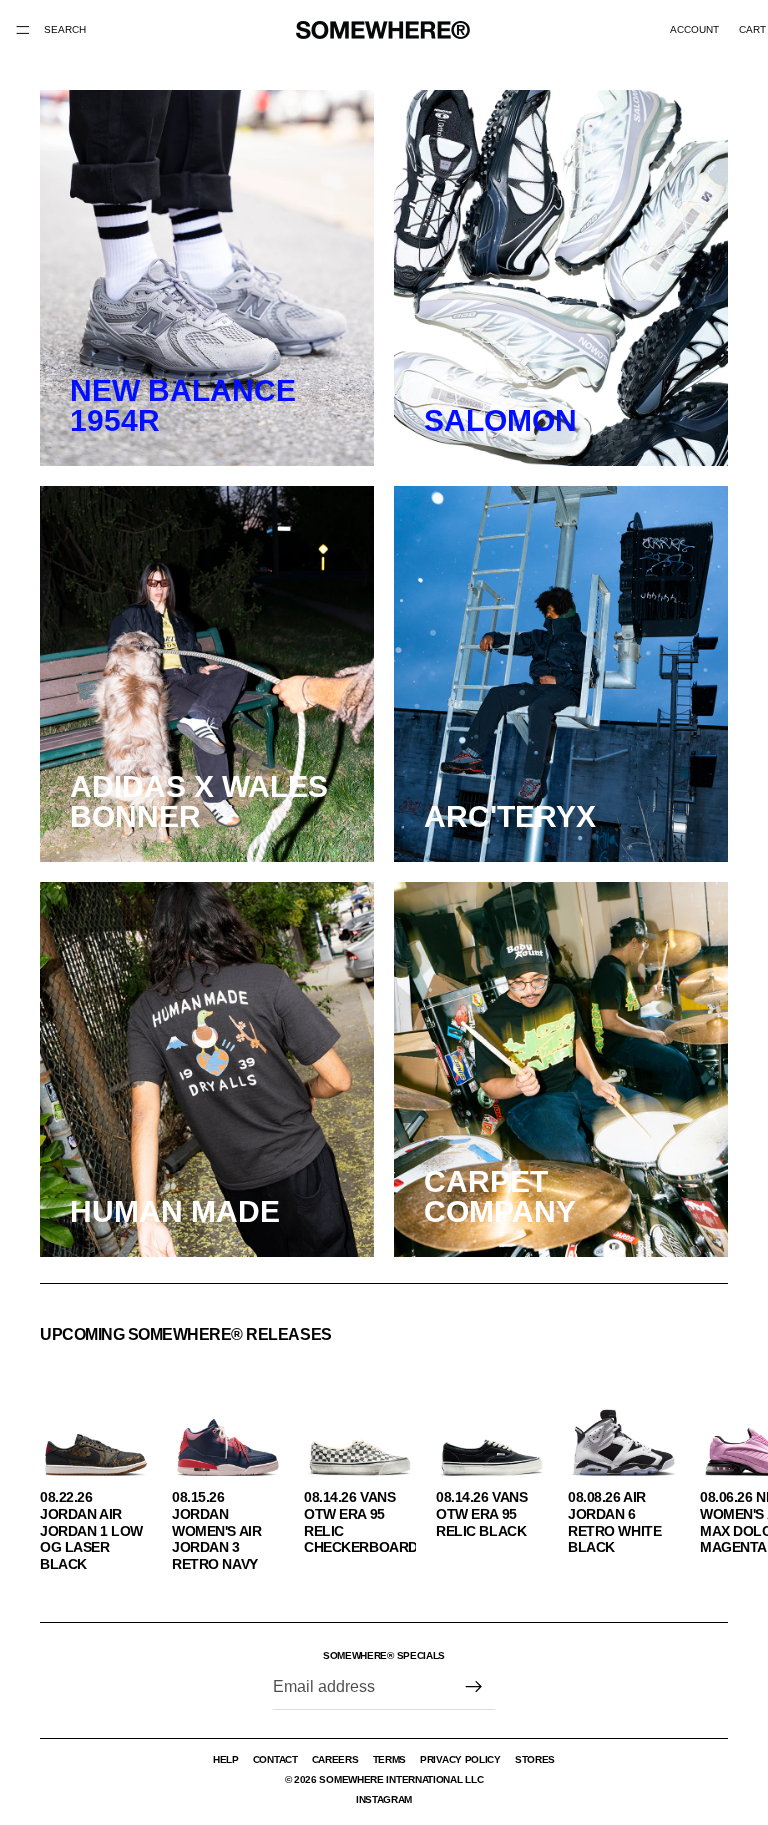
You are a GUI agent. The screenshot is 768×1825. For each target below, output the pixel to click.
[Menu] (23, 30)
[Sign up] (474, 1687)
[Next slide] (706, 1464)
